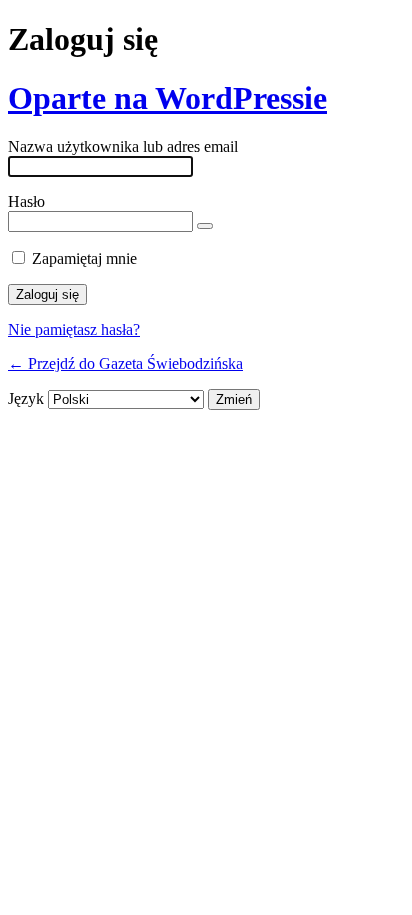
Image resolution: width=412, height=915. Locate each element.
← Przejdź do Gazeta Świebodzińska (125, 363)
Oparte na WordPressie (167, 98)
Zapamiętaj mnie (84, 258)
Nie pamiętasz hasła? (74, 329)
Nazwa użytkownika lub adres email (123, 146)
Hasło (26, 201)
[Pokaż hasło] (205, 226)
